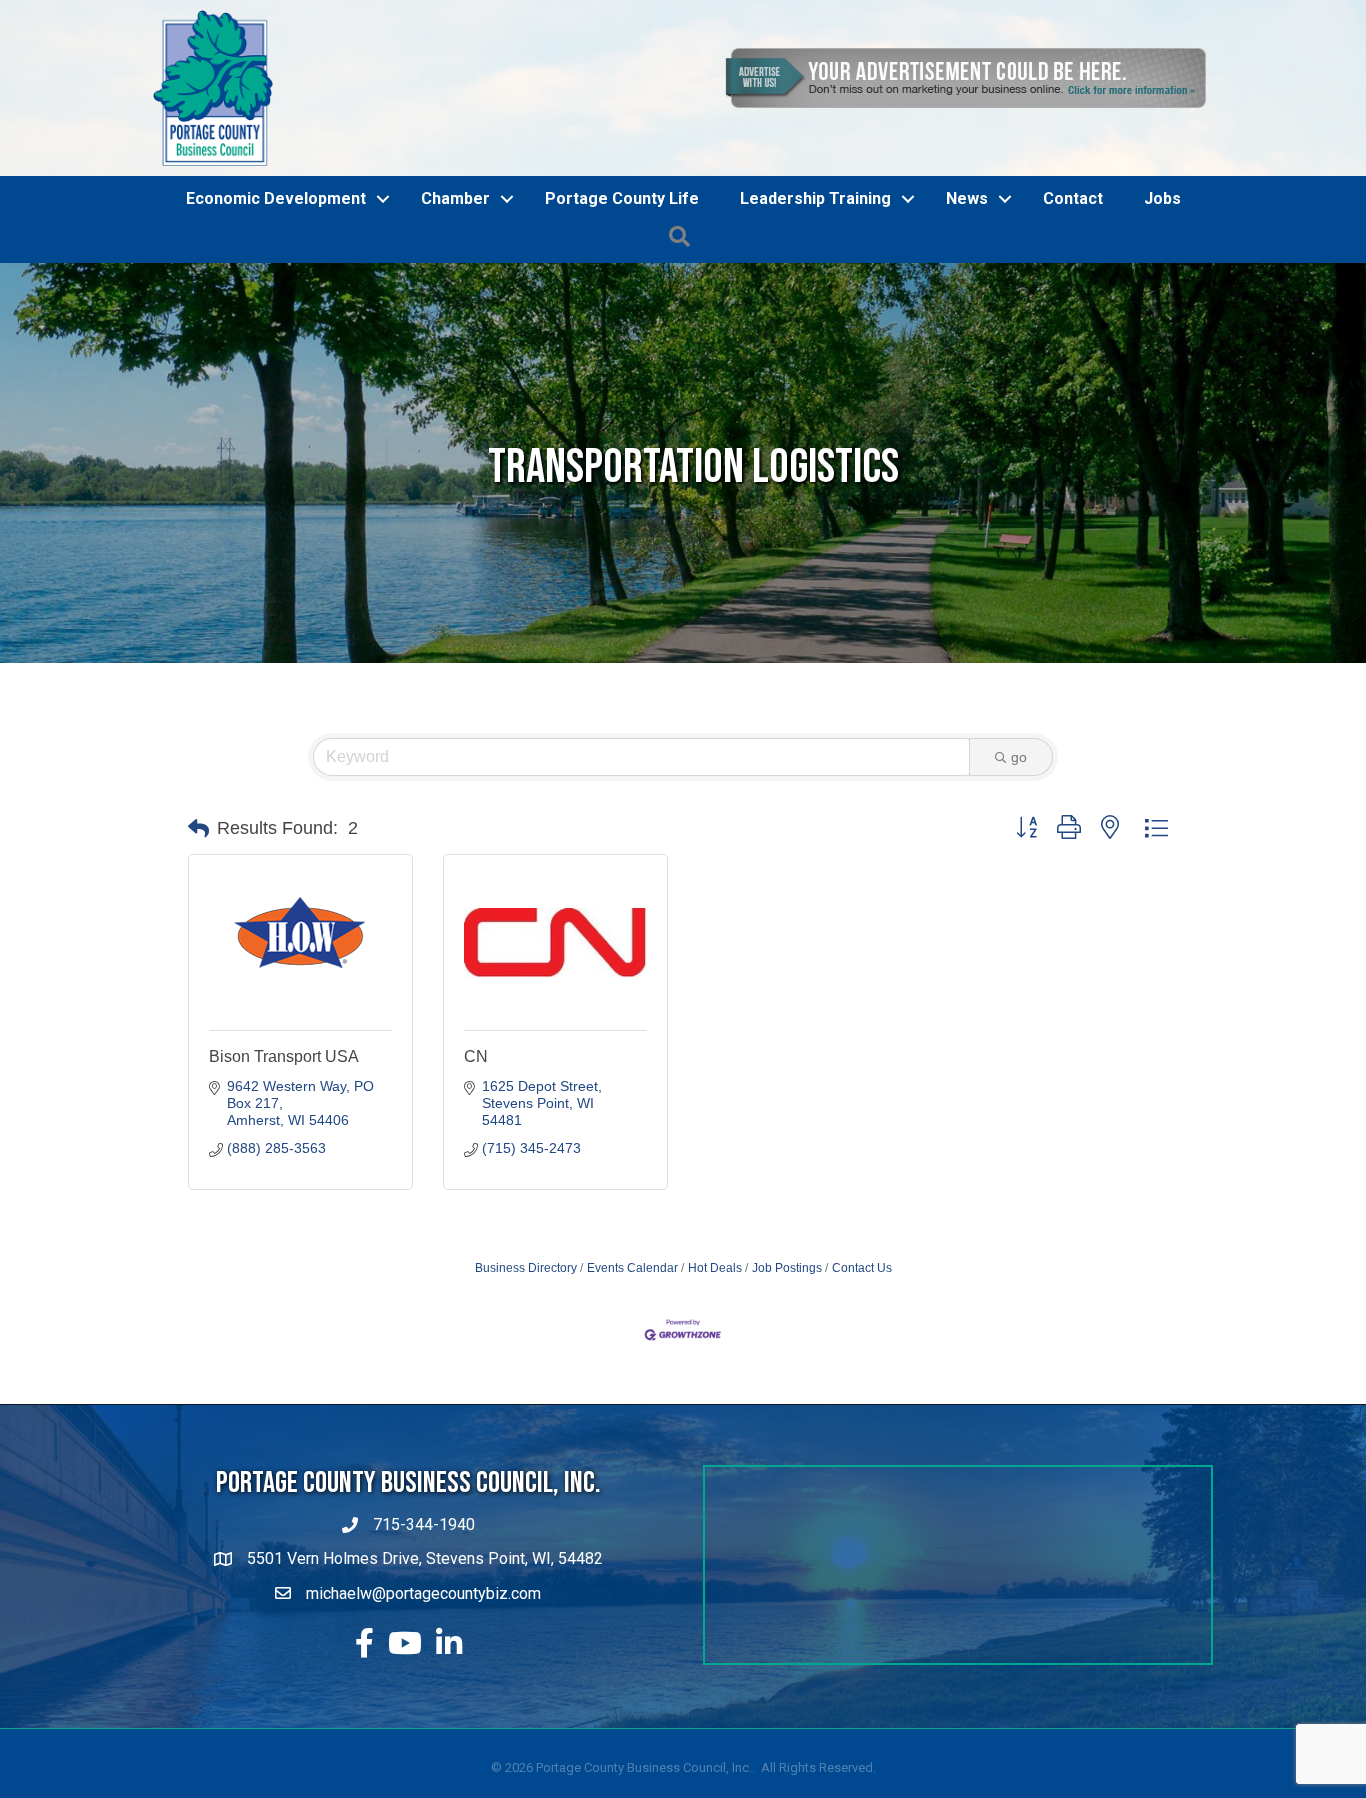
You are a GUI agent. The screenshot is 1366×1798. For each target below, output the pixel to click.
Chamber (455, 198)
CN (476, 1056)
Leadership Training (815, 198)
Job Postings (787, 1268)
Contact (1073, 198)
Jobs (1162, 198)
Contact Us (862, 1268)
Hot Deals (715, 1268)
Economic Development (276, 198)
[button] (198, 829)
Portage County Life (622, 198)
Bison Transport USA (284, 1056)
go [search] (1019, 757)
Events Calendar (632, 1268)
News (967, 198)
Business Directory (526, 1268)
